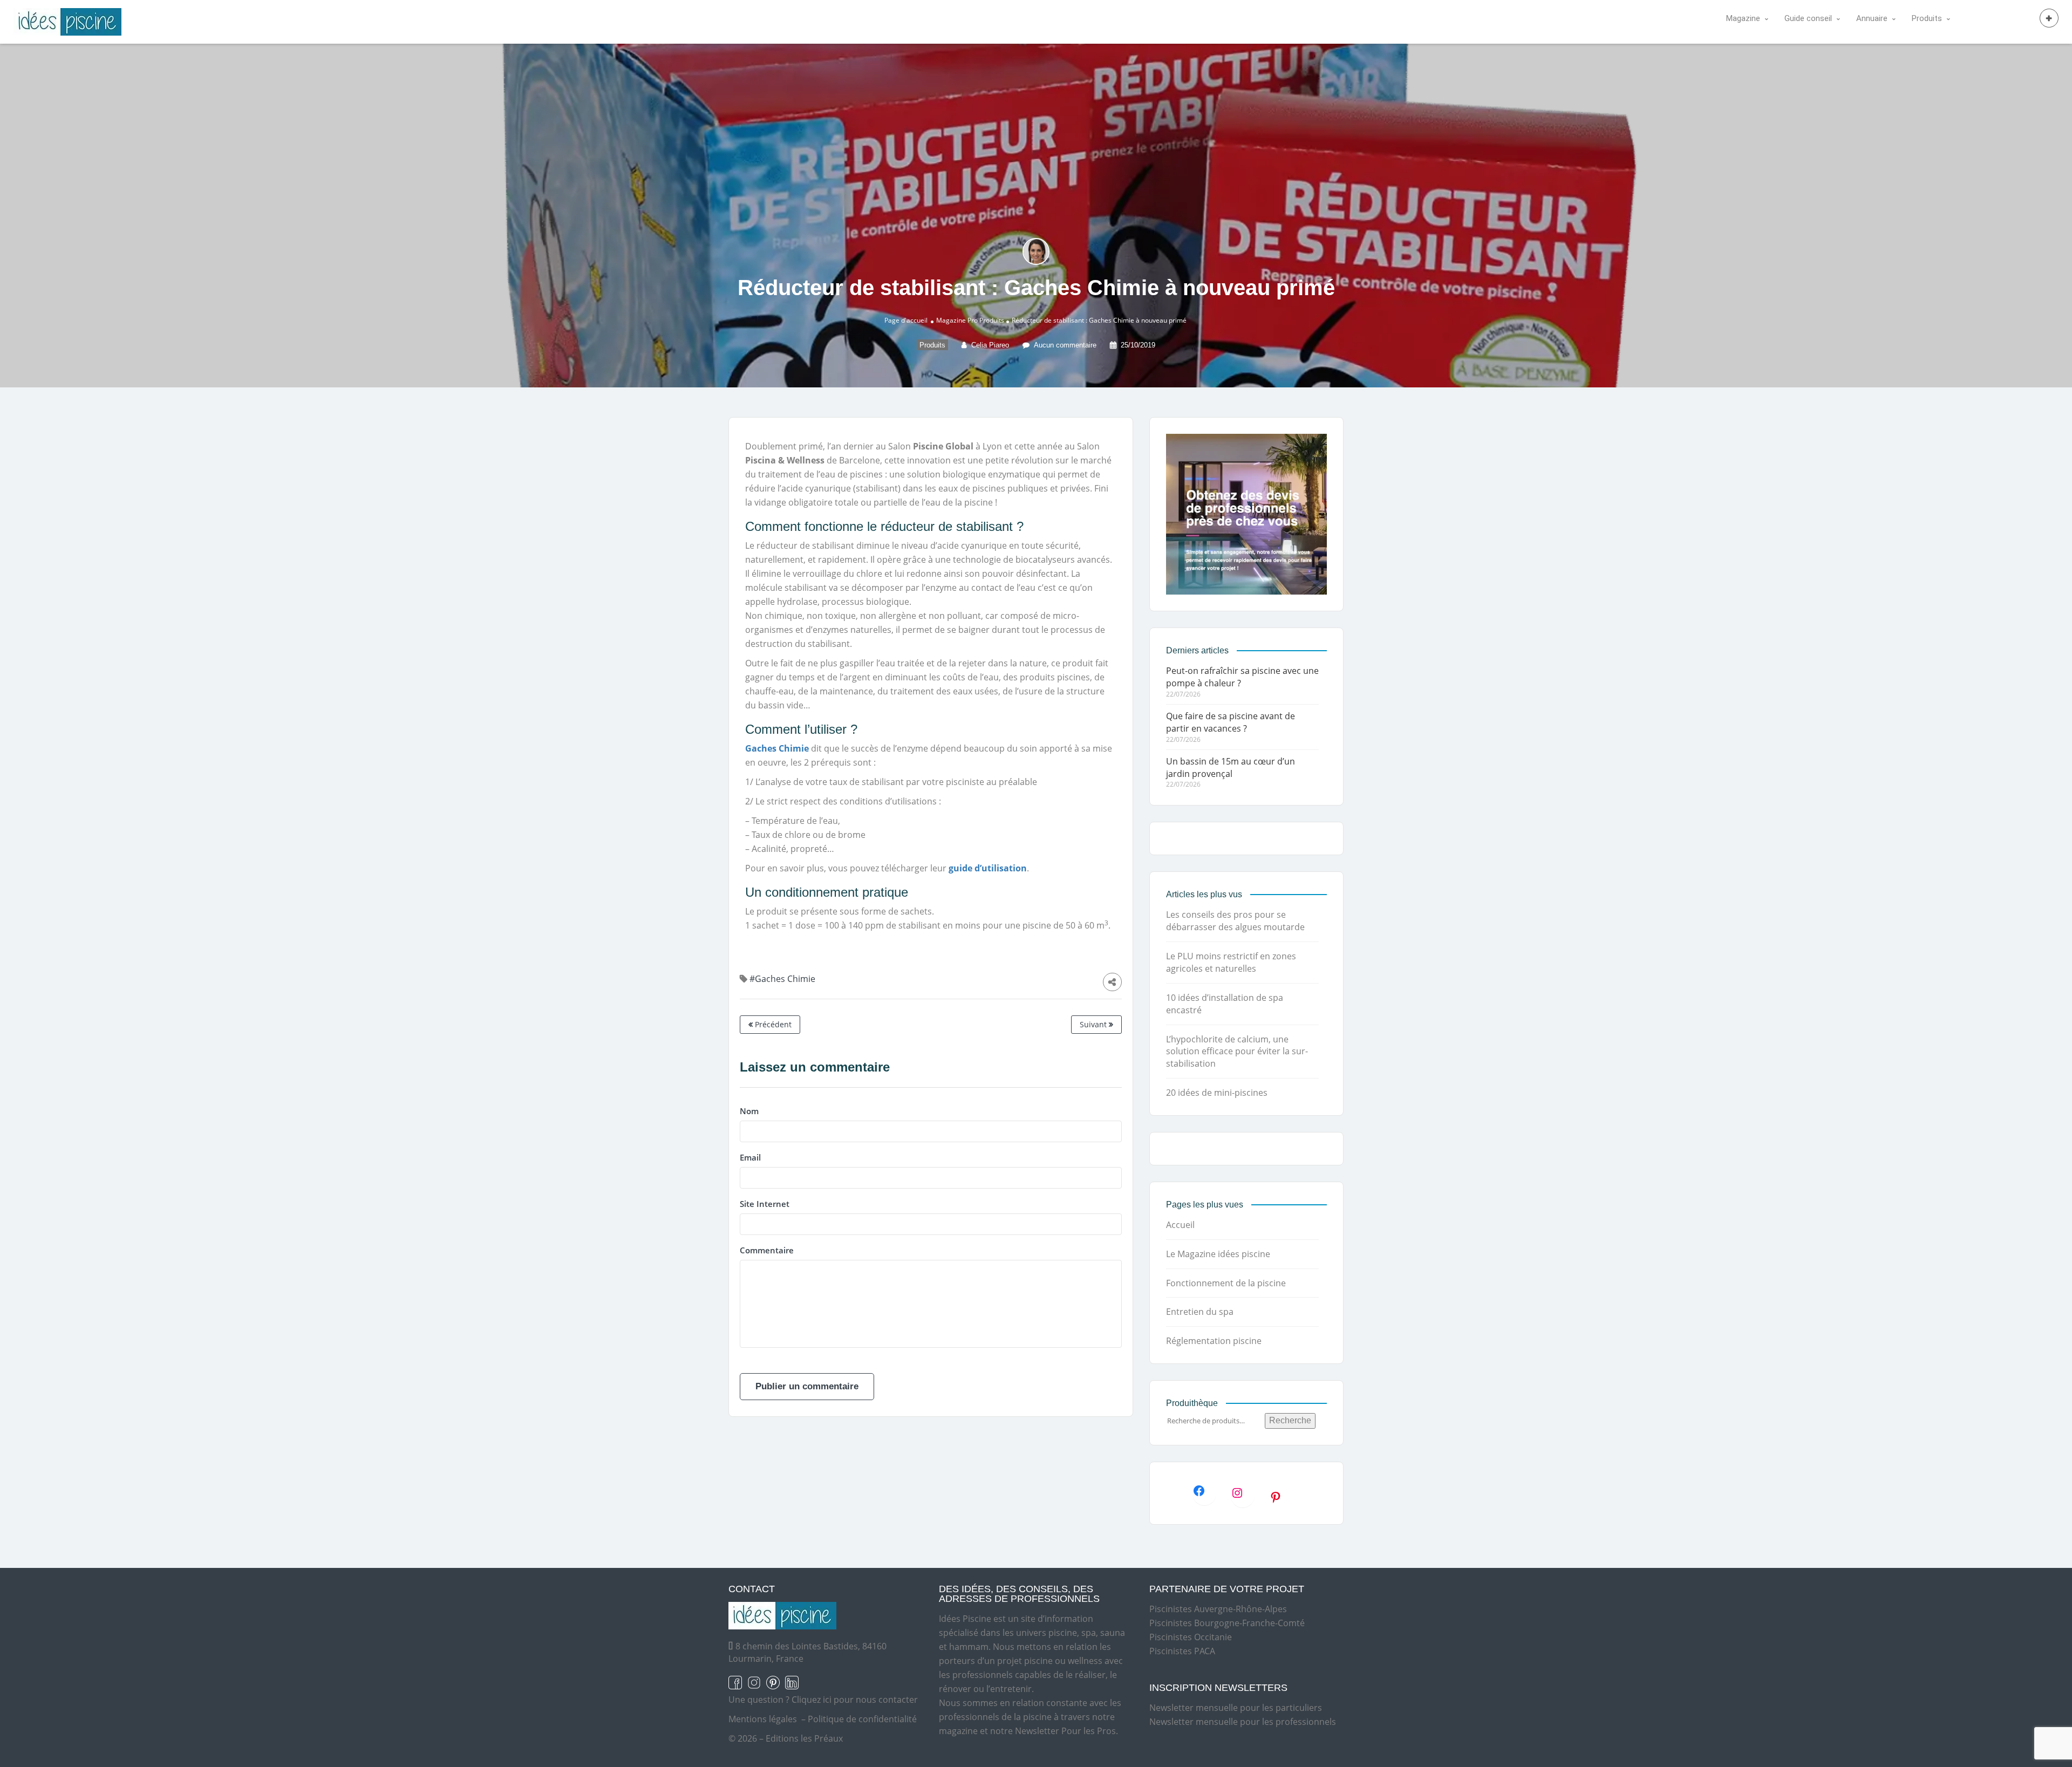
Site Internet (765, 1204)
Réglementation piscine (1214, 1341)
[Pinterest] (1281, 1497)
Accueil (1180, 1225)
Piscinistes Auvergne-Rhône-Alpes (1218, 1609)
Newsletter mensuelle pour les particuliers (1236, 1708)
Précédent (772, 1024)
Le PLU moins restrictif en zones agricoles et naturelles (1231, 962)
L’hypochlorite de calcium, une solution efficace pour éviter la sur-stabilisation (1237, 1052)
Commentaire (767, 1250)
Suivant (1094, 1024)
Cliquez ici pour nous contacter (855, 1700)
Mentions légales (763, 1719)
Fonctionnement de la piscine (1226, 1283)
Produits (992, 320)
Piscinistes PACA (1182, 1651)
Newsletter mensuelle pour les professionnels (1243, 1722)
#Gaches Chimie (782, 979)
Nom (749, 1111)
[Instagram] (1243, 1493)
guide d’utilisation (988, 868)
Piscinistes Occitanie (1191, 1637)
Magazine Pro (957, 320)
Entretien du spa (1200, 1312)
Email (750, 1157)
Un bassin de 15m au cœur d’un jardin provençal (1231, 767)
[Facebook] (1204, 1491)
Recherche (1290, 1420)
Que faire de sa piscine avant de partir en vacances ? (1231, 722)
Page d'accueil (906, 320)
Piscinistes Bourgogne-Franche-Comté (1227, 1623)
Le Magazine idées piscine (1218, 1254)
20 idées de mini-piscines (1217, 1093)
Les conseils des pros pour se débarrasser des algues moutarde (1235, 921)
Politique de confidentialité (862, 1719)
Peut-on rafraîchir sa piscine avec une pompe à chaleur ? (1242, 677)
